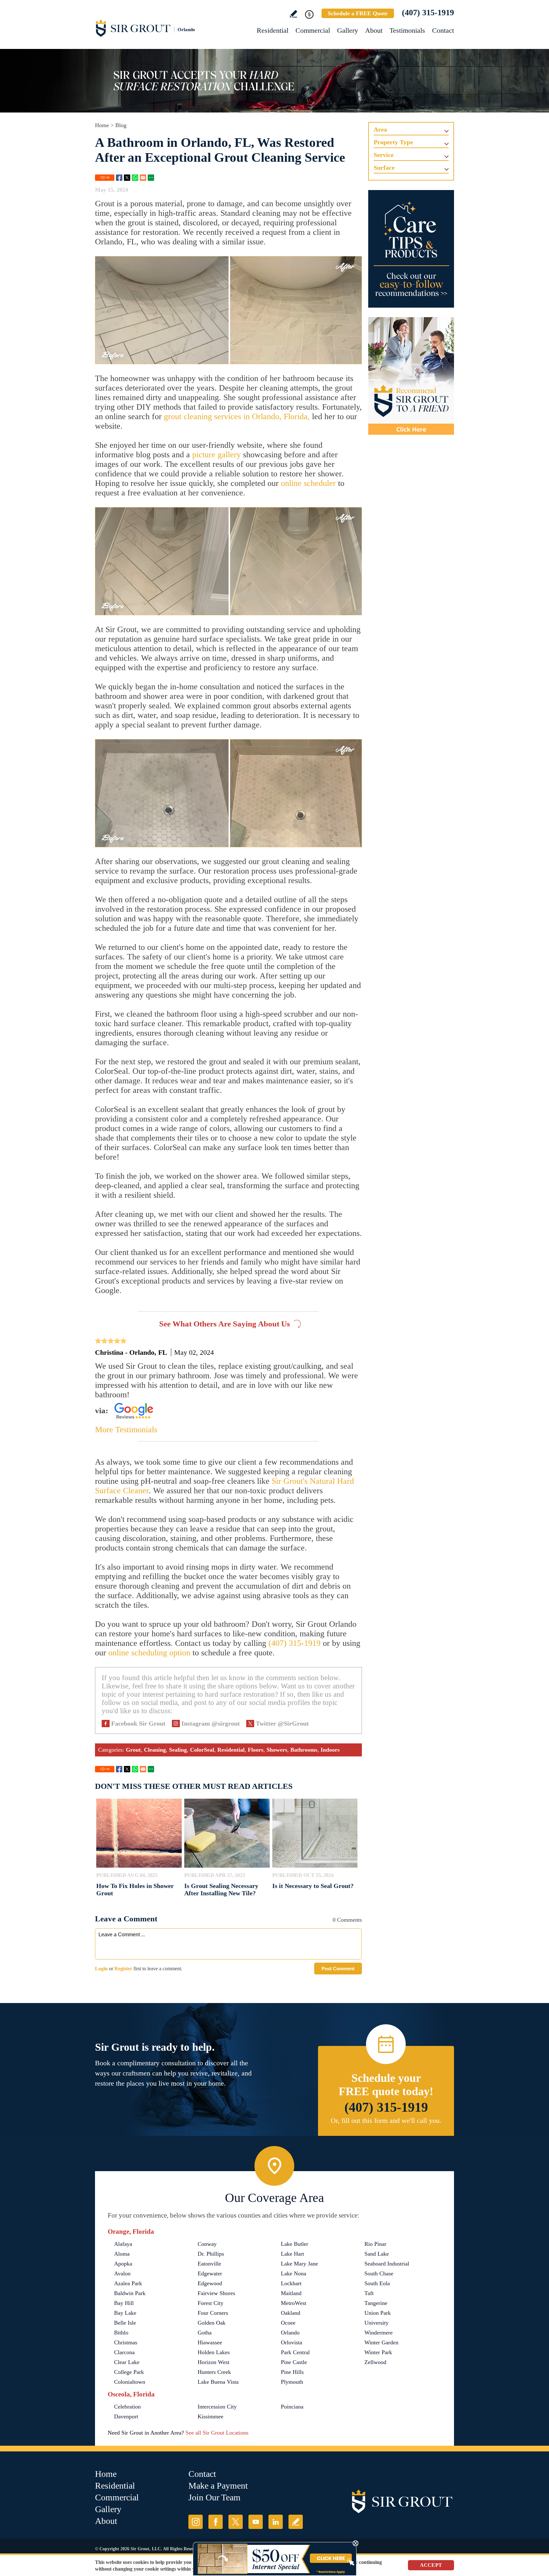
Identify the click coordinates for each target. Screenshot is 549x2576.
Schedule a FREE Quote (358, 13)
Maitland (291, 2293)
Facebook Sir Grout (138, 1723)
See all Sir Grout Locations (217, 2433)
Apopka (123, 2264)
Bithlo (121, 2333)
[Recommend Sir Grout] (411, 376)
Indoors (330, 1750)
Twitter (127, 178)
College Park (129, 2372)
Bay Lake (125, 2313)
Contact (443, 30)
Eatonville (209, 2264)
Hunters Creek (214, 2372)
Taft (369, 2293)
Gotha (205, 2333)
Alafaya (123, 2244)
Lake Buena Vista (218, 2382)
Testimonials (407, 30)
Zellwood (375, 2362)
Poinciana (292, 2407)
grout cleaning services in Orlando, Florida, (237, 416)
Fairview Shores (216, 2293)
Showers (277, 1750)
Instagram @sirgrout (211, 1723)
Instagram (196, 2522)
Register (123, 1969)
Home (102, 125)
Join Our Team (214, 2497)
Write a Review (293, 14)
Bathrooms (304, 1750)
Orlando (290, 2333)
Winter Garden (381, 2342)
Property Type (393, 142)
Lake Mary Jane (299, 2264)
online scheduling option (149, 1653)
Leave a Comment (126, 1919)
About (374, 30)
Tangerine (376, 2303)
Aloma (122, 2254)
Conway (207, 2244)
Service (384, 155)
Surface (384, 167)
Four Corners (213, 2313)
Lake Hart (292, 2254)
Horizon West (213, 2362)
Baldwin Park (130, 2293)
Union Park (378, 2313)
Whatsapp (135, 178)
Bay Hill (124, 2303)
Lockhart (291, 2283)
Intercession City (217, 2407)
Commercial (313, 30)
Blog (121, 125)
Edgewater (210, 2273)
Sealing (178, 1750)
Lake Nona (294, 2273)
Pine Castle (294, 2362)
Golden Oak (212, 2323)
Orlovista (291, 2342)
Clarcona (124, 2352)
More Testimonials (126, 1430)
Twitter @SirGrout (282, 1723)
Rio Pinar (375, 2244)
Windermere (379, 2333)
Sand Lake (377, 2254)
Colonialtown (130, 2382)
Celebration (127, 2407)
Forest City (210, 2303)
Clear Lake (127, 2362)
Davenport (126, 2416)
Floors (256, 1750)
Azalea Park (128, 2283)
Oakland (291, 2313)
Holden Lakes (214, 2352)
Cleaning (155, 1750)
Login (101, 1969)
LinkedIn (276, 2522)
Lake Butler (295, 2244)
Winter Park (378, 2352)
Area (380, 129)
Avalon (122, 2273)
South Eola (377, 2283)
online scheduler (308, 483)
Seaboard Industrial (387, 2264)
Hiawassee (210, 2342)
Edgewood (210, 2283)
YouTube (256, 2522)
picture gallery (217, 455)
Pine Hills (292, 2372)
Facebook (119, 178)
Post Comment (338, 1969)
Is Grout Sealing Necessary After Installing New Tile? (221, 1889)
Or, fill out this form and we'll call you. (386, 2120)
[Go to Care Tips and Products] (411, 249)
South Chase (379, 2273)
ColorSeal (202, 1750)
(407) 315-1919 (428, 13)
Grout (133, 1750)
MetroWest (294, 2303)
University (376, 2323)
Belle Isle (125, 2323)
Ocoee (288, 2323)
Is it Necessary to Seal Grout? (313, 1886)
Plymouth (292, 2382)
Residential (273, 30)
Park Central (295, 2352)
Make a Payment (218, 2486)
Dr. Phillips (211, 2254)
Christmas (126, 2342)
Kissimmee (210, 2416)
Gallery (348, 30)
